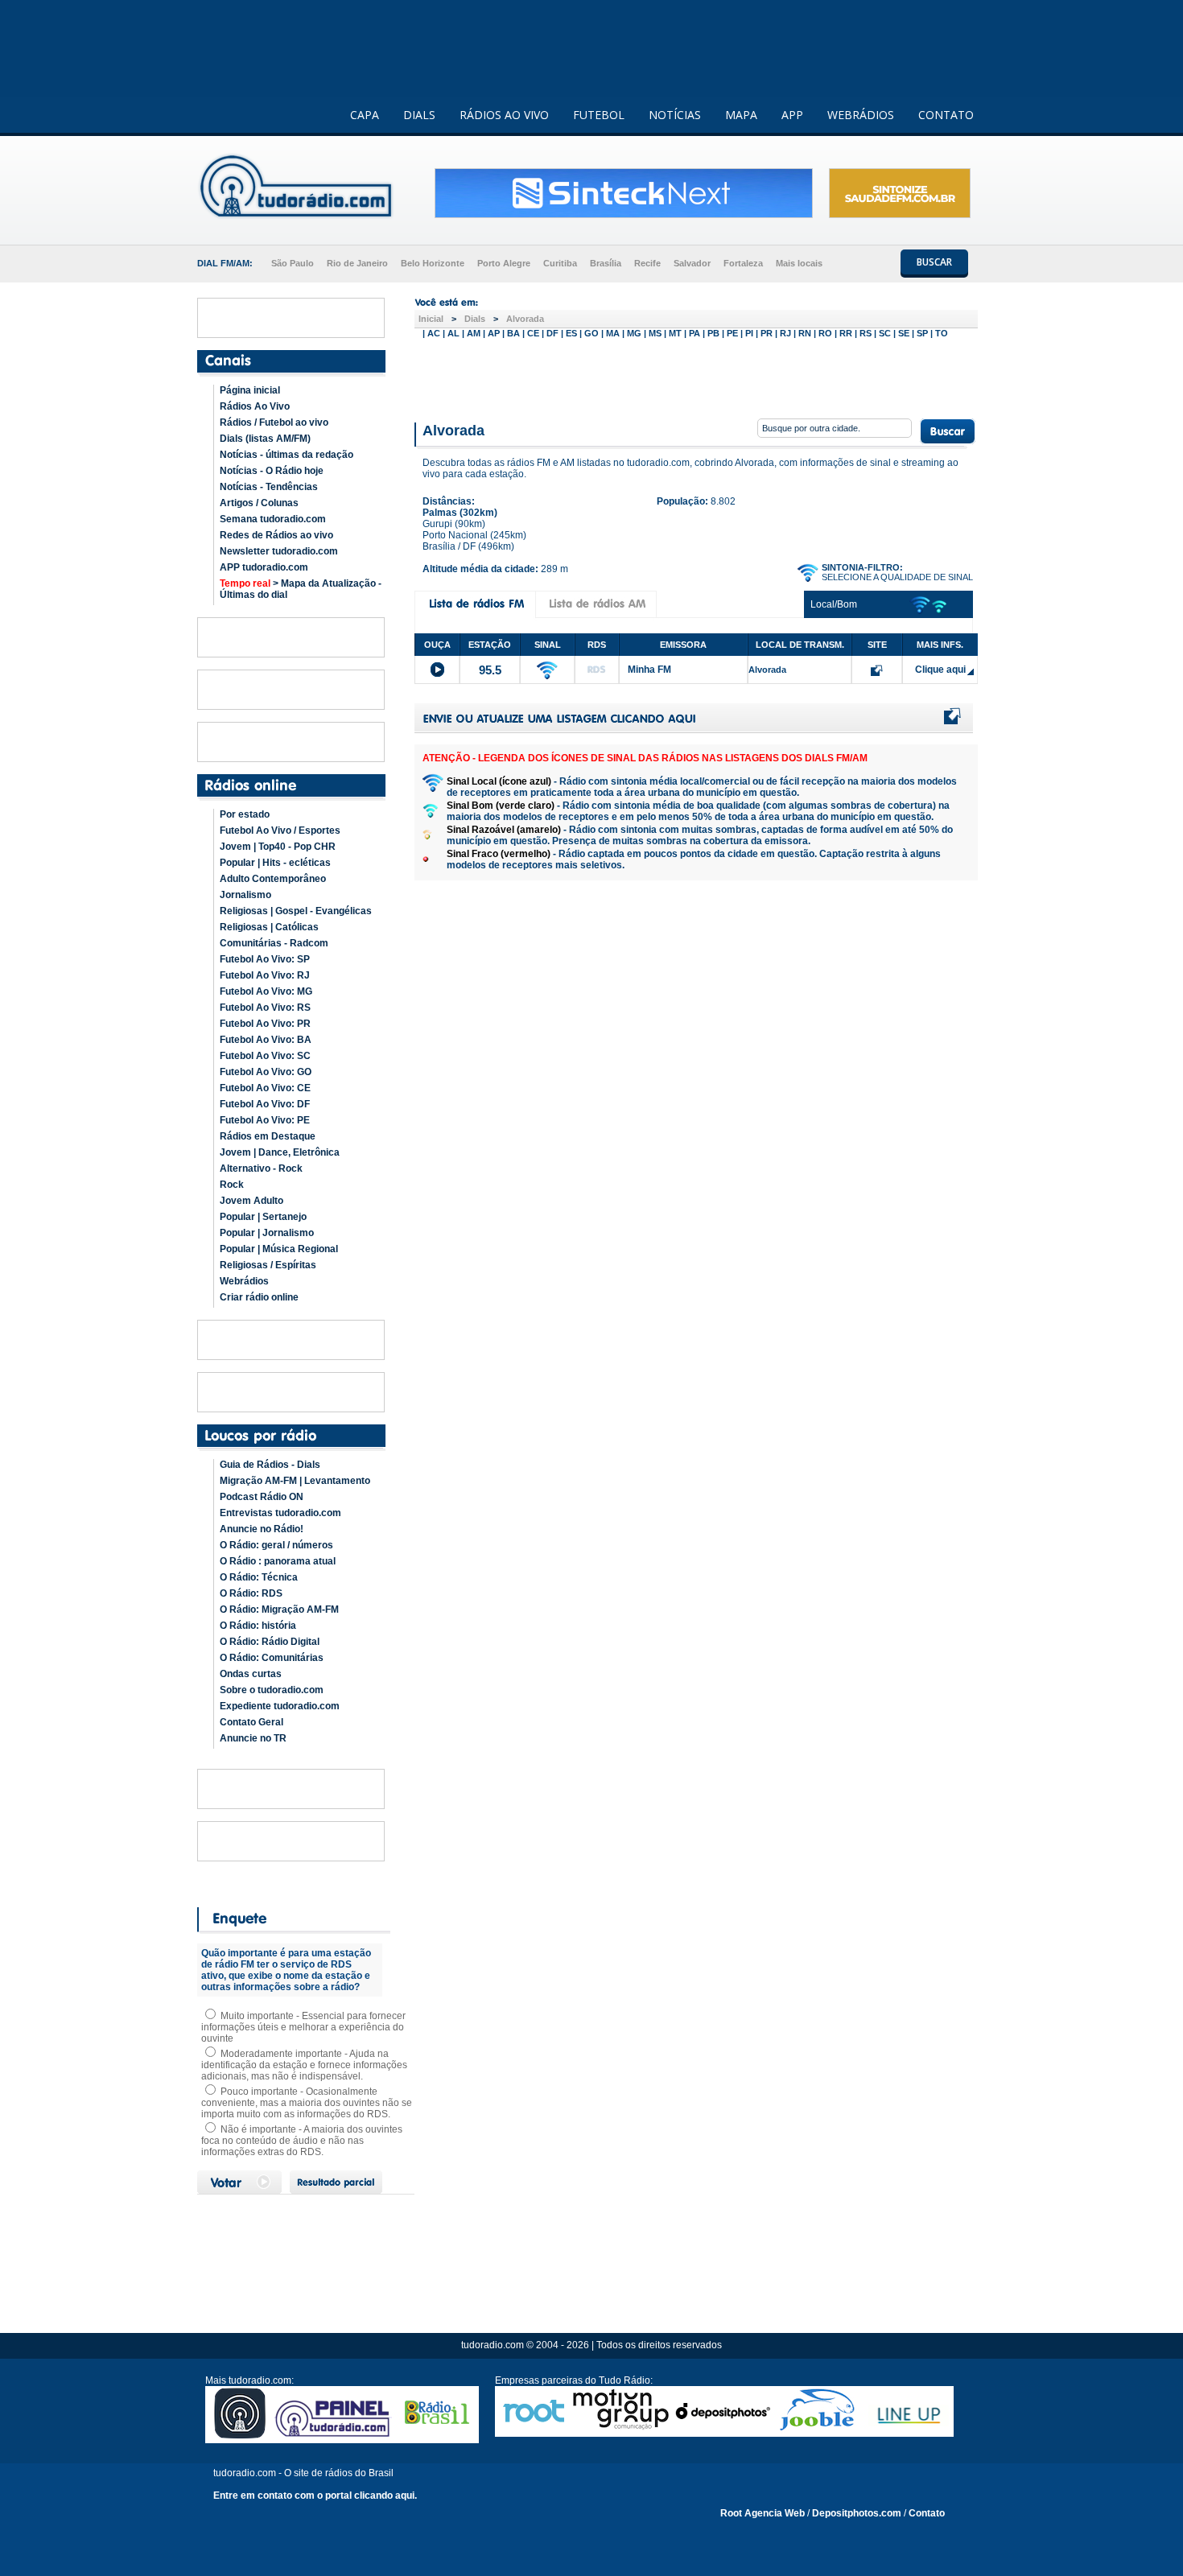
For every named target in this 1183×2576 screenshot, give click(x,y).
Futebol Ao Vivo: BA (266, 1040)
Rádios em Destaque (268, 1136)
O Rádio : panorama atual (278, 1561)
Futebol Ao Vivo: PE (265, 1120)
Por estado (245, 814)
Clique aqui (940, 670)
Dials (475, 319)
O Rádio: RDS (251, 1593)
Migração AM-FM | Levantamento (295, 1481)
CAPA (365, 115)
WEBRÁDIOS (861, 115)
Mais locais (799, 263)
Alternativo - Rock (261, 1168)
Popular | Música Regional (279, 1249)
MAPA (741, 115)
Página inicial (250, 390)
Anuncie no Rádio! (262, 1529)
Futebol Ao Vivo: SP (265, 959)
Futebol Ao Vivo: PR (265, 1024)
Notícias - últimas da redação (286, 455)
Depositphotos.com (857, 2513)
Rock (232, 1185)
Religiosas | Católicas (269, 927)
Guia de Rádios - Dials (270, 1465)
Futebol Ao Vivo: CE (265, 1088)
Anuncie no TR (253, 1738)
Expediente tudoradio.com (280, 1706)
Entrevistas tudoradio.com (280, 1513)
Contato (927, 2513)
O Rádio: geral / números (276, 1545)
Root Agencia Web (763, 2513)
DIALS (419, 115)
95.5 (490, 670)
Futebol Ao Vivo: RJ (265, 975)
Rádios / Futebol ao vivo (274, 422)
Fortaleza (743, 263)
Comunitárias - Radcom (274, 943)
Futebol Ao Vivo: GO (266, 1072)
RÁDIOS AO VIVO (504, 115)
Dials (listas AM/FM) (265, 439)
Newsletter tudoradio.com (279, 551)
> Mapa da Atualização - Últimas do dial (301, 589)
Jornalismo (245, 895)
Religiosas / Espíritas (268, 1265)
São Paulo (293, 263)
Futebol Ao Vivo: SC (265, 1056)
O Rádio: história (258, 1626)
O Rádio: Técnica (259, 1577)
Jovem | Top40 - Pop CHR (278, 847)
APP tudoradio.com (264, 567)
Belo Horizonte (433, 263)
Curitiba (560, 263)
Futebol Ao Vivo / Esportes (280, 831)
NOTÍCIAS (675, 115)
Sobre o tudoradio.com (272, 1690)
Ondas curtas (251, 1674)
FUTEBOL (599, 115)
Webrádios (244, 1281)
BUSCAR (934, 262)
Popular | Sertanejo (263, 1217)
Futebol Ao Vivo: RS (265, 1008)
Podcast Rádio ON (262, 1497)
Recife (647, 263)
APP (792, 115)
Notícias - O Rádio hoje (272, 471)
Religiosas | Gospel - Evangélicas (296, 911)
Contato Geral (251, 1722)
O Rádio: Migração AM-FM (279, 1609)
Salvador (692, 263)
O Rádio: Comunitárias (272, 1658)
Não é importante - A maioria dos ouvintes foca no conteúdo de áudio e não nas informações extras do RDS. (302, 2141)
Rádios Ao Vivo (255, 406)
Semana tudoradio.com (273, 519)
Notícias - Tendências (269, 487)
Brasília (606, 263)
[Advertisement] (696, 377)
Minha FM (649, 670)
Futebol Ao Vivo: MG (266, 991)
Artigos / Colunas (259, 503)
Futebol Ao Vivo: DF (265, 1104)
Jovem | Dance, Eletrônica (280, 1152)
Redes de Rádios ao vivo (276, 535)
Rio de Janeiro (357, 263)
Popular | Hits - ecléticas (275, 863)
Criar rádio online (259, 1297)
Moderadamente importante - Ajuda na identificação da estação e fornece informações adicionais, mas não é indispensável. (304, 2065)
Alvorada (525, 319)
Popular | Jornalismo (267, 1233)
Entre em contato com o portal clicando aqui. (315, 2496)
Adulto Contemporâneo (273, 879)
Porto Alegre (504, 263)
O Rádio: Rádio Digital (270, 1642)
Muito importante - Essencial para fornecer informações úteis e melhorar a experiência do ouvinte (303, 2027)
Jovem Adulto (251, 1201)
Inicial (431, 319)
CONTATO (946, 115)
